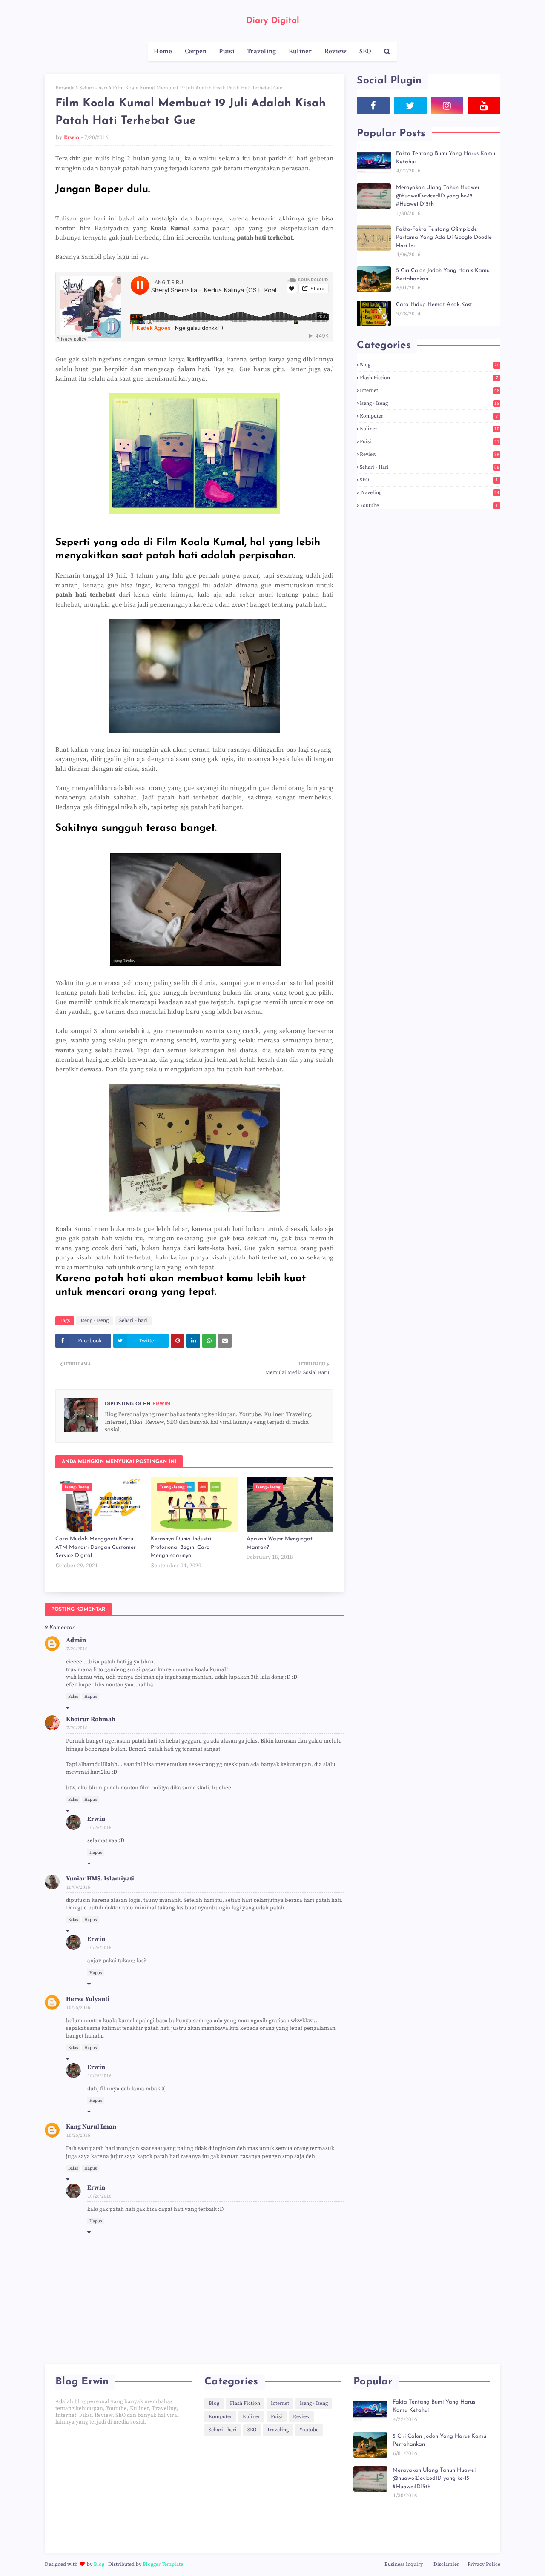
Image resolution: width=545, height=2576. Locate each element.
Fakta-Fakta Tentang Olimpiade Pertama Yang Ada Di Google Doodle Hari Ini (444, 238)
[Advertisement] (123, 2489)
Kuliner (430, 429)
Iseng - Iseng (95, 1321)
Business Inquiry (404, 2564)
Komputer (429, 416)
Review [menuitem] (336, 51)
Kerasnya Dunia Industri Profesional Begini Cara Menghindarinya (181, 1547)
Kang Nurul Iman (91, 2127)
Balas (73, 1697)
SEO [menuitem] (366, 51)
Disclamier (446, 2564)
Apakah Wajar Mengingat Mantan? (280, 1543)
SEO (429, 480)
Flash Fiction (429, 378)
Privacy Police (484, 2564)
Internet (430, 391)
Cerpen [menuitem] (196, 51)
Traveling (430, 493)
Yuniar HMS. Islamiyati (100, 1879)
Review (430, 454)
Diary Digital (273, 21)
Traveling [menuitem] (262, 51)
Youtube (429, 505)
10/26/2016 (100, 1828)
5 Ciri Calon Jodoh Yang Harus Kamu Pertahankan (443, 275)
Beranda (65, 88)
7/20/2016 (77, 1649)
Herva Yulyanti (88, 1999)
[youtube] (484, 106)
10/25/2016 (78, 2008)
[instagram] (447, 106)
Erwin (72, 137)
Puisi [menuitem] (227, 51)
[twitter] (410, 106)
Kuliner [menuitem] (300, 51)
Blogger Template (163, 2564)
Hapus (90, 1697)
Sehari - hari (94, 88)
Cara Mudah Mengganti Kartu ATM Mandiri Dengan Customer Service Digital (96, 1547)
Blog (430, 365)
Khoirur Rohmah (91, 1719)
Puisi (430, 442)
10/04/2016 (78, 1887)
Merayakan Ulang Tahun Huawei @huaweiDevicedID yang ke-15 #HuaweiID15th (437, 196)
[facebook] (373, 106)
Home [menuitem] (163, 51)
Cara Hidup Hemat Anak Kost (434, 305)
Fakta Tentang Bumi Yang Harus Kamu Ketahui (446, 158)
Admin (76, 1640)
